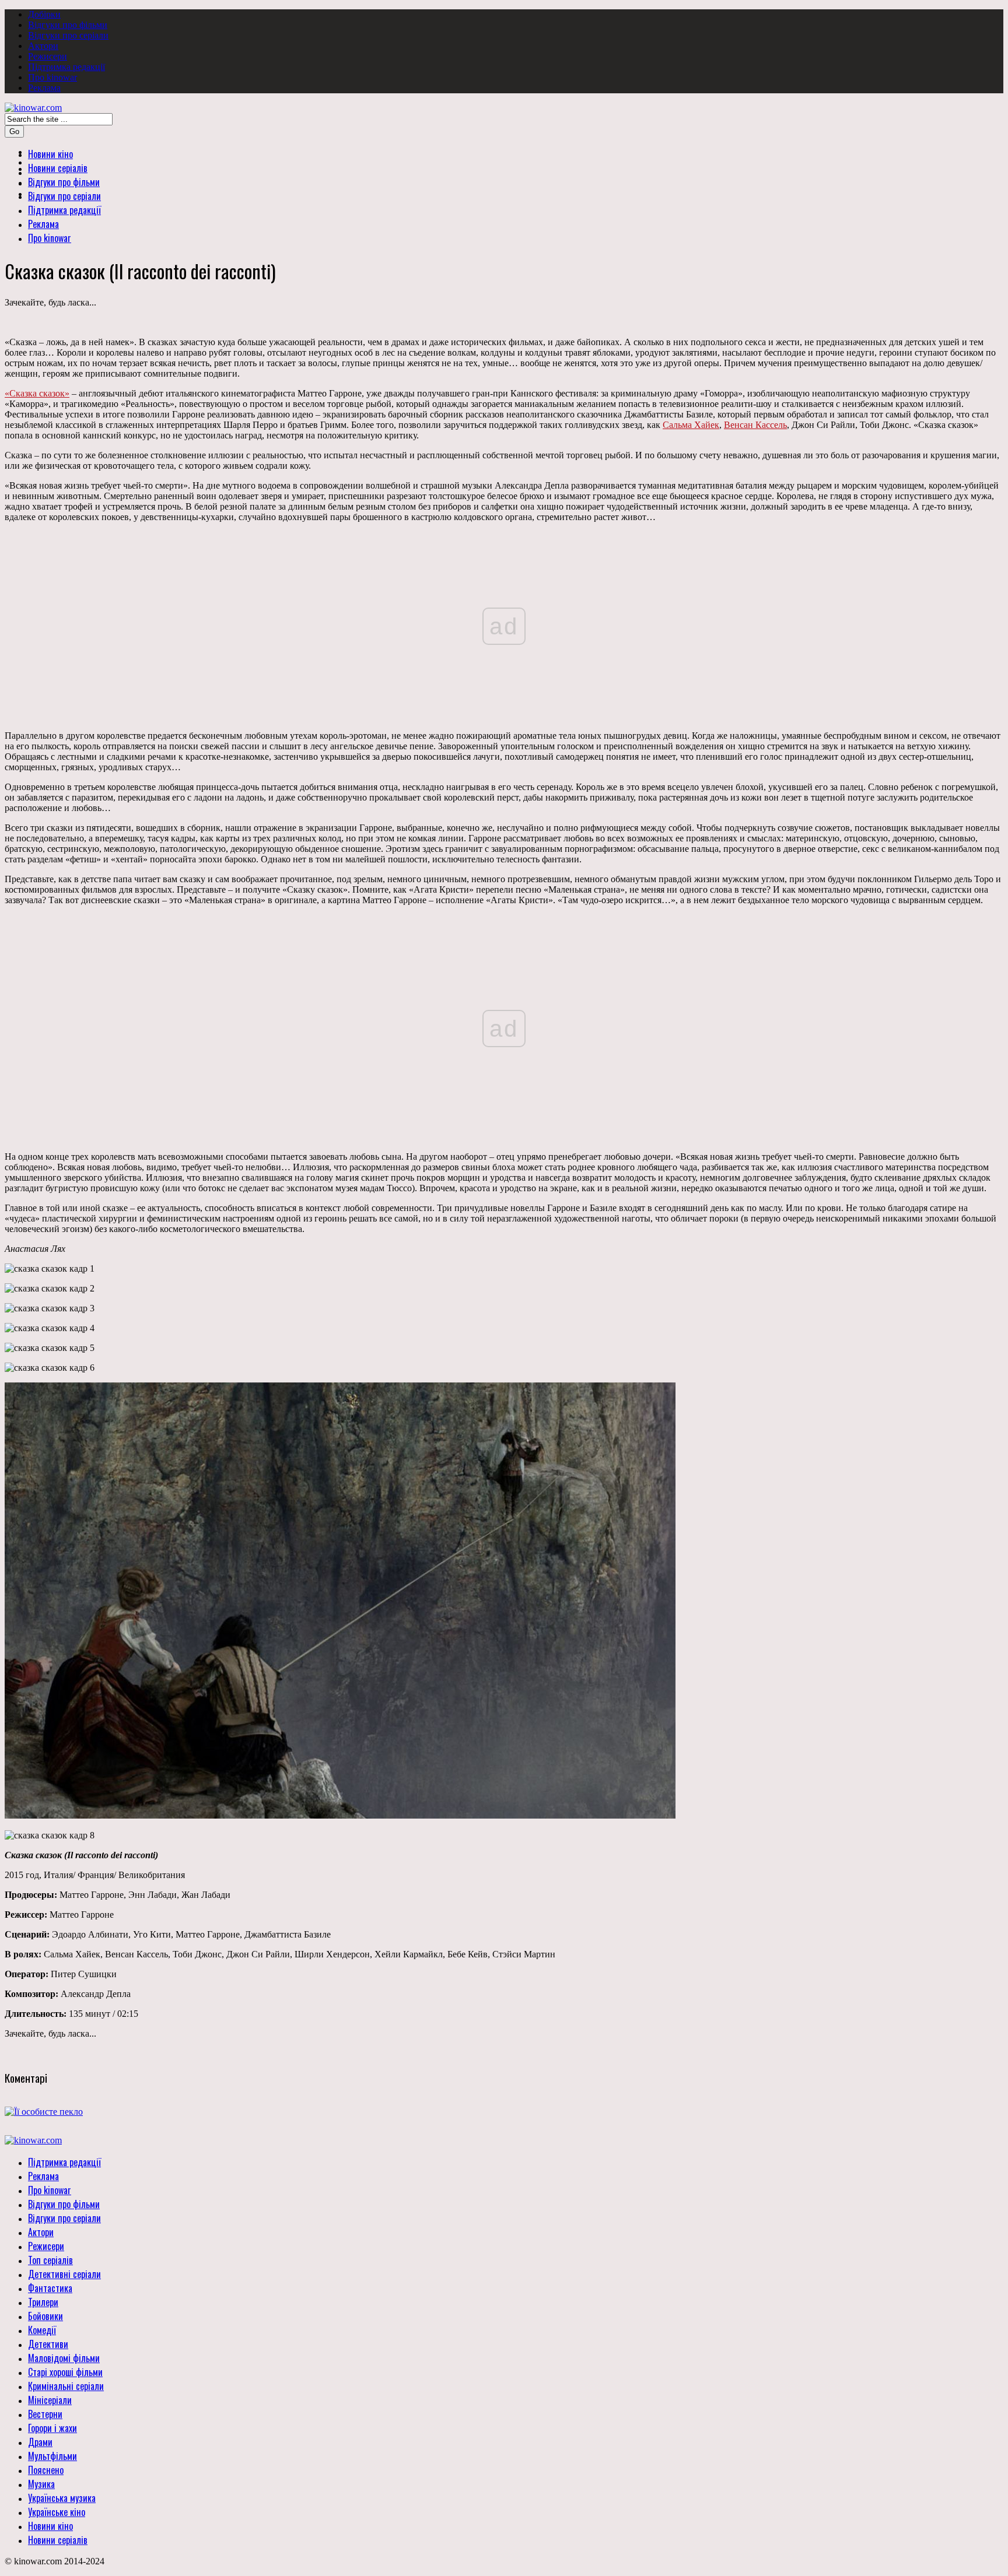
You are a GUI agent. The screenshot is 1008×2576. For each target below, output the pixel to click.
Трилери (43, 2302)
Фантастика (50, 2288)
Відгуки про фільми (68, 25)
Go (14, 131)
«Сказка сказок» (37, 393)
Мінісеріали (50, 2400)
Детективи (48, 2344)
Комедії (42, 2330)
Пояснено (46, 2470)
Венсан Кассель (755, 425)
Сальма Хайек (691, 425)
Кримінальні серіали (66, 2386)
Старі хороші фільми (65, 2372)
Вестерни (45, 2414)
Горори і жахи (52, 2428)
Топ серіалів (50, 2260)
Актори (43, 46)
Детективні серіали (64, 2274)
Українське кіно (57, 2512)
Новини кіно (50, 2526)
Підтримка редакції (66, 67)
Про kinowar (52, 77)
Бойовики (45, 2316)
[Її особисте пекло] (44, 2112)
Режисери (48, 56)
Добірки (44, 14)
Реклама (44, 88)
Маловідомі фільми (64, 2358)
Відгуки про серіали (68, 35)
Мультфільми (52, 2456)
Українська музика (62, 2498)
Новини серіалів (58, 2540)
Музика (41, 2484)
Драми (40, 2442)
